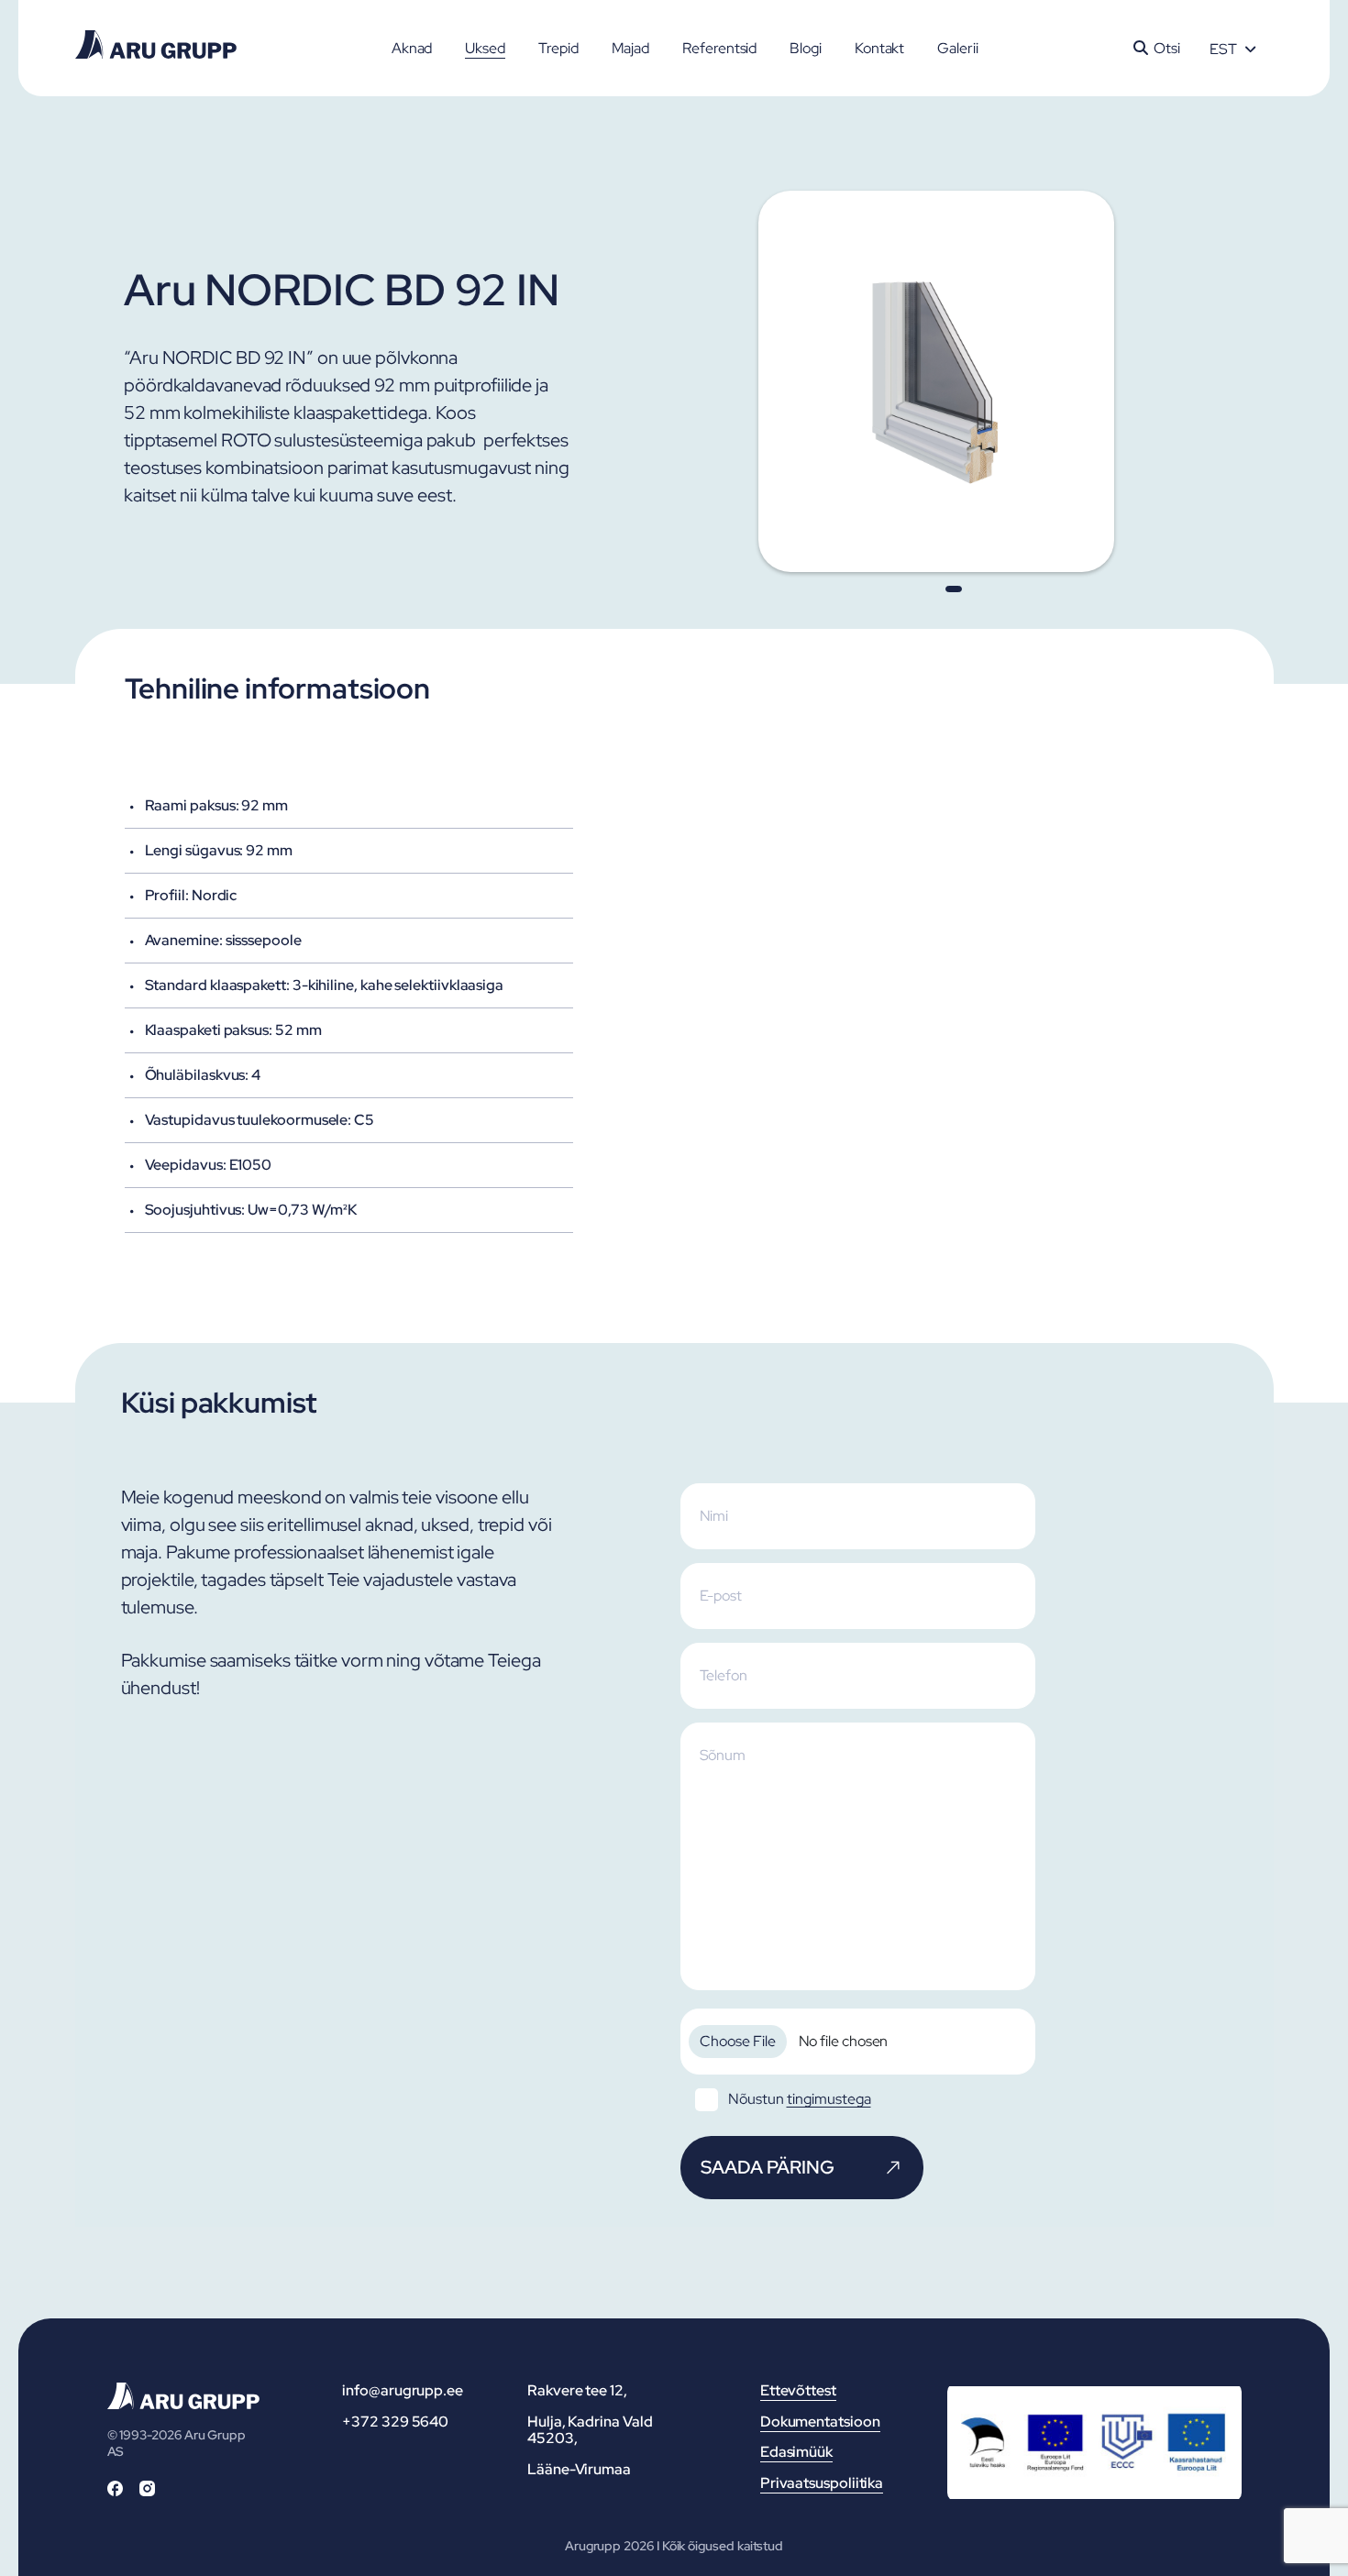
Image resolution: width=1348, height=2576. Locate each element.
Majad (631, 48)
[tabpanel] (954, 381)
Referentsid (719, 48)
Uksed (485, 48)
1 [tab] (954, 589)
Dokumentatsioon (820, 2422)
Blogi (806, 48)
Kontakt (879, 48)
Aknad (412, 48)
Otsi (1167, 48)
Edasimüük (796, 2452)
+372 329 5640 (395, 2422)
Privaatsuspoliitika (822, 2483)
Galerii (957, 48)
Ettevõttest (798, 2390)
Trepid (558, 48)
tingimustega (829, 2099)
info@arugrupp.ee (403, 2390)
